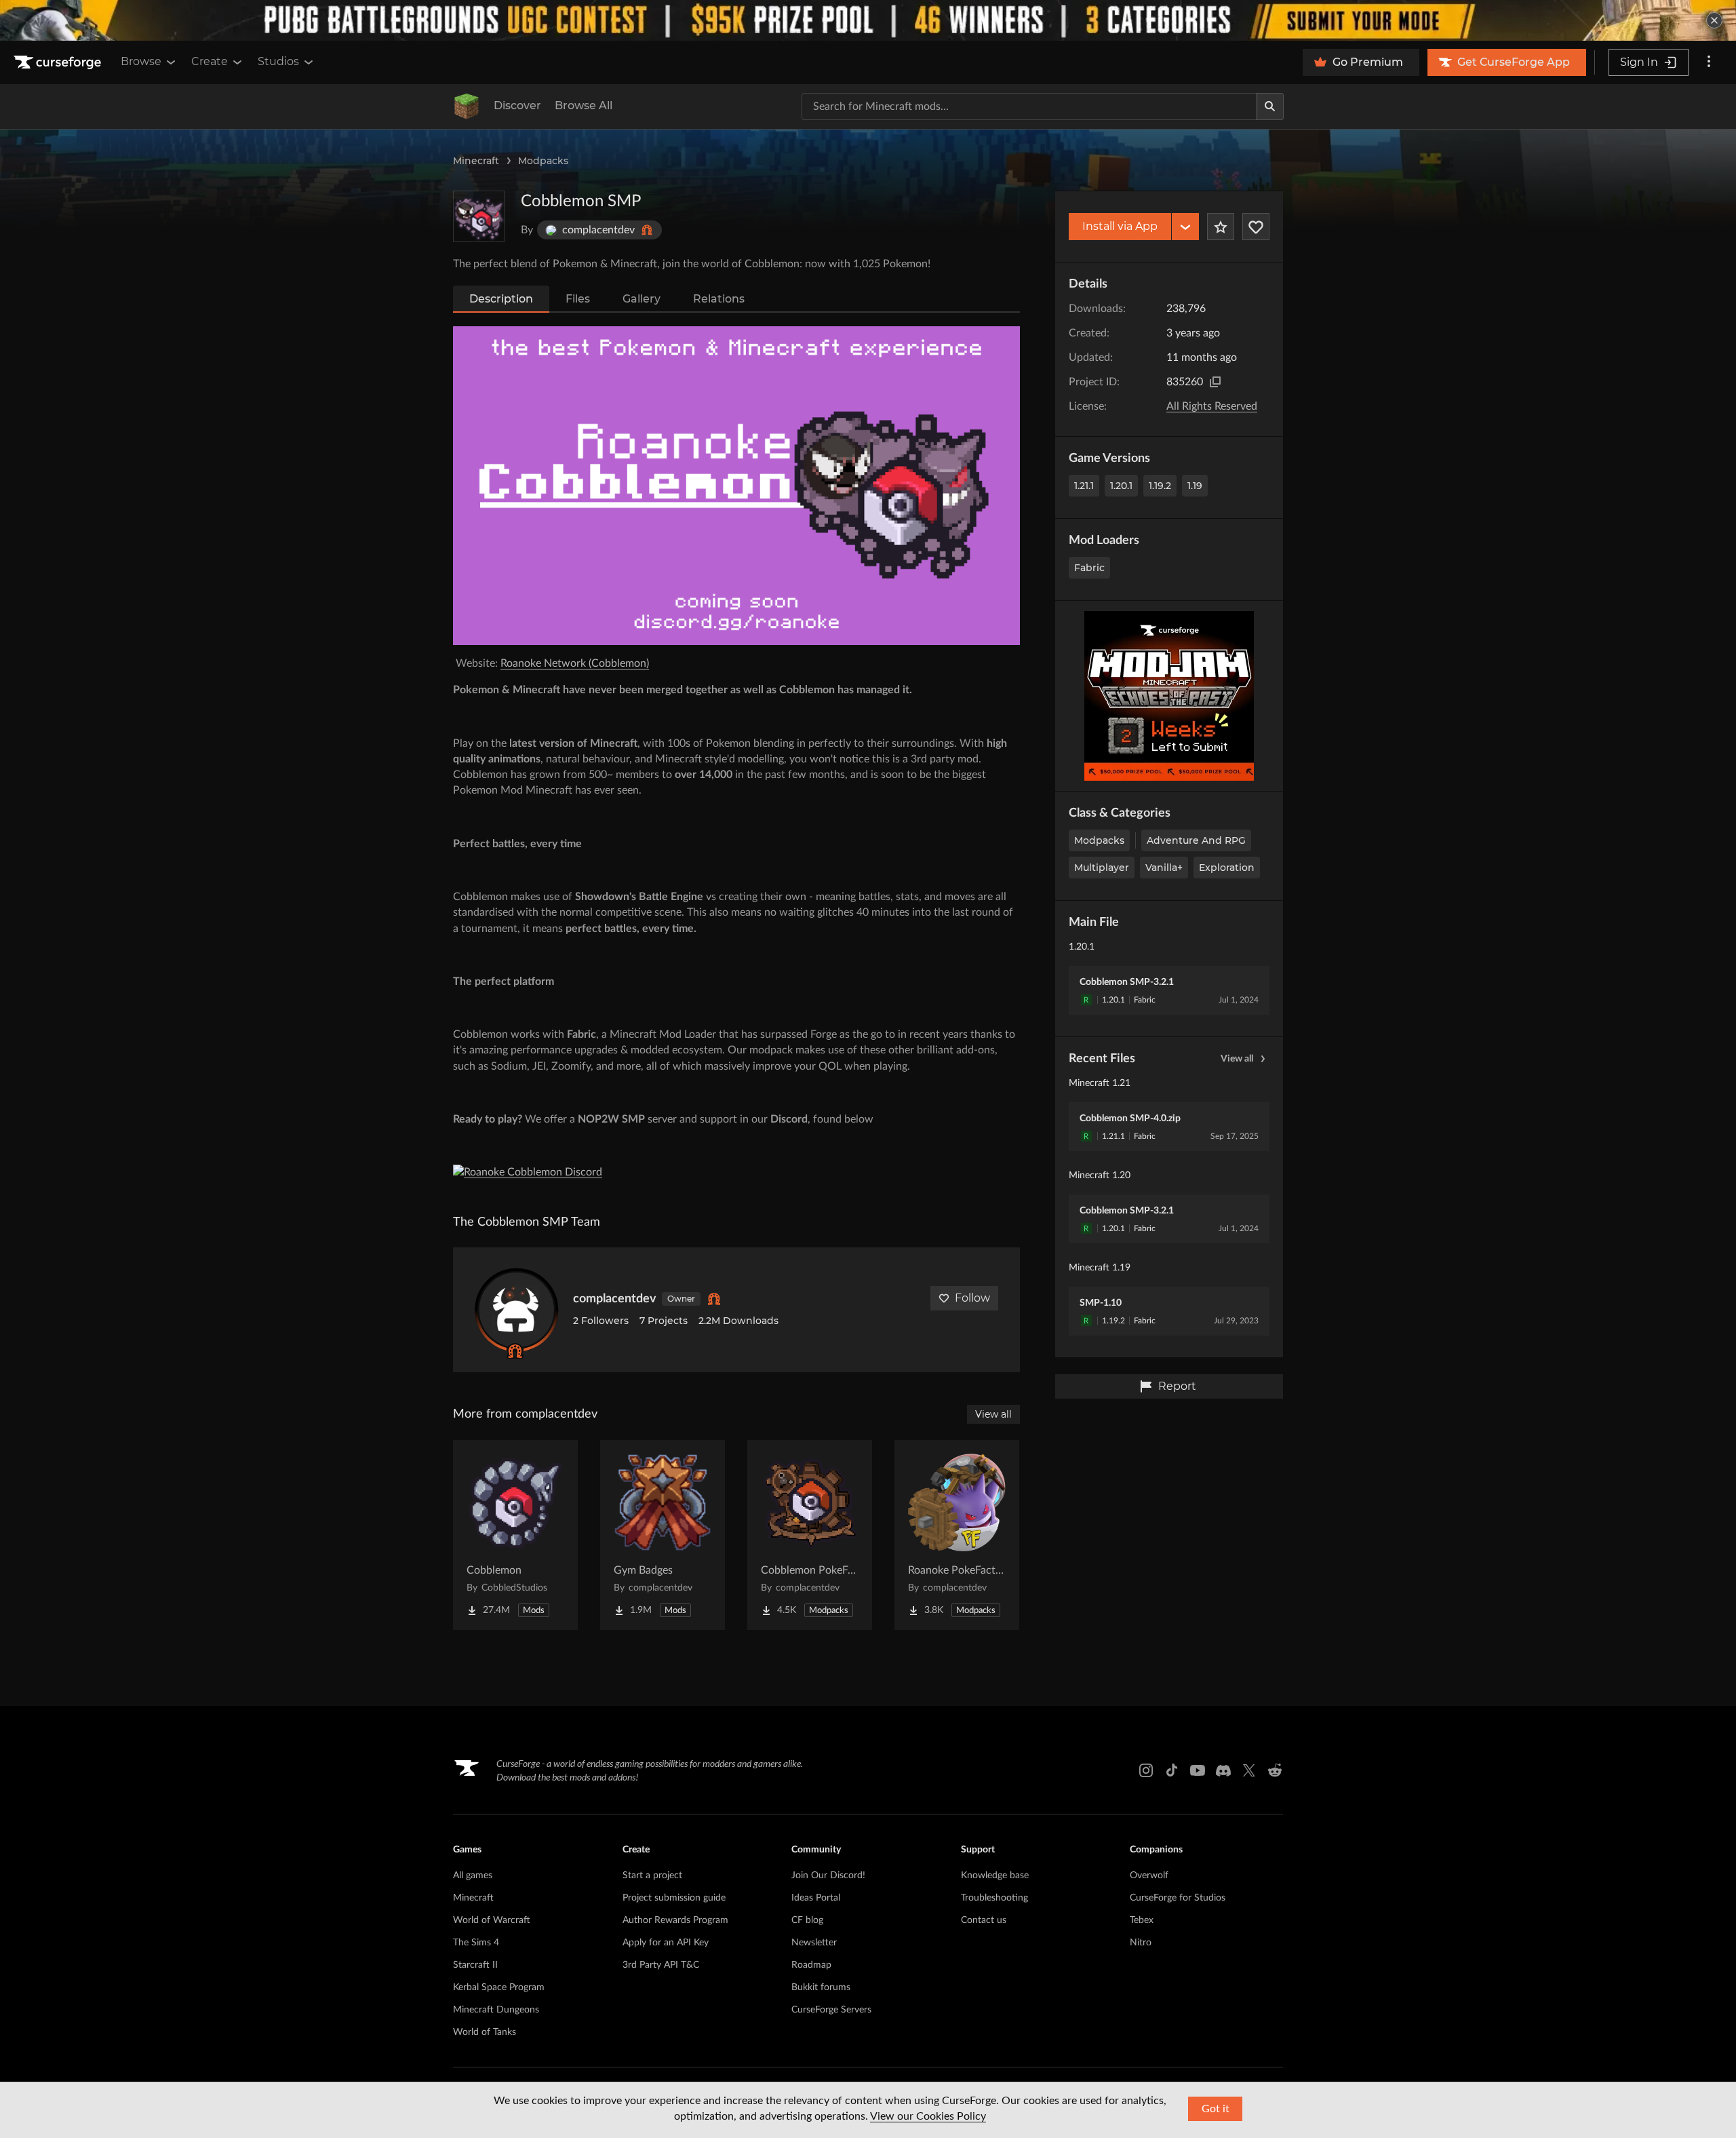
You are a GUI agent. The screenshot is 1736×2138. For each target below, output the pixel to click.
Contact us (984, 1920)
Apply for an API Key (666, 1943)
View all (1237, 1059)
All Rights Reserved (1212, 406)
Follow (972, 1298)
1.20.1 (1121, 486)
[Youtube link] (1198, 1770)
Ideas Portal (816, 1898)
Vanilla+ (1164, 868)
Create (210, 61)
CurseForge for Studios (1178, 1898)
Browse (141, 61)
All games (473, 1875)
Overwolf (1149, 1875)
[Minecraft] (467, 106)
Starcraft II (475, 1965)
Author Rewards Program (675, 1920)
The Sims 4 (476, 1943)
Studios (278, 61)
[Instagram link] (1146, 1770)
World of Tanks (485, 2032)
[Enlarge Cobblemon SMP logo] (479, 216)
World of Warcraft (492, 1920)
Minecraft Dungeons (496, 2010)
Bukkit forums (821, 1987)
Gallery (642, 299)
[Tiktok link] (1172, 1770)
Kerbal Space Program (499, 1987)
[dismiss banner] (1714, 20)
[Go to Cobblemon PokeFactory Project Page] (810, 1535)
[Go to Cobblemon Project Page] (515, 1535)
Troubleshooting (994, 1898)
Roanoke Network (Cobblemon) (575, 663)
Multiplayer (1102, 868)
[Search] (1270, 106)
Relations (719, 299)
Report (1177, 1386)
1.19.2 (1160, 486)
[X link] (1249, 1770)
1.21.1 (1084, 486)
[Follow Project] (1256, 227)
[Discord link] (1223, 1770)
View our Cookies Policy (928, 2116)
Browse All (584, 105)
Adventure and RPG (1196, 840)
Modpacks (543, 161)
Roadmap (811, 1965)
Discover (517, 105)
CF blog (807, 1920)
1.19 (1195, 486)
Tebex (1142, 1920)
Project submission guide (674, 1898)
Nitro (1141, 1943)
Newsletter (814, 1943)
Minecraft (476, 161)
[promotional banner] (868, 20)
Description (501, 299)
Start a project (652, 1875)
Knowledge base (995, 1875)
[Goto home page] (59, 62)
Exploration (1227, 868)
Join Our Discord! (828, 1875)
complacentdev (615, 1299)
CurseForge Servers (831, 2010)
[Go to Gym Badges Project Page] (663, 1535)
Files (578, 299)
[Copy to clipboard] (1215, 382)
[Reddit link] (1275, 1770)
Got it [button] (1216, 2109)
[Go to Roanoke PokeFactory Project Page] (957, 1535)
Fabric (1089, 568)
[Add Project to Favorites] (1221, 227)
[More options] (1709, 62)
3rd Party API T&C (661, 1965)
